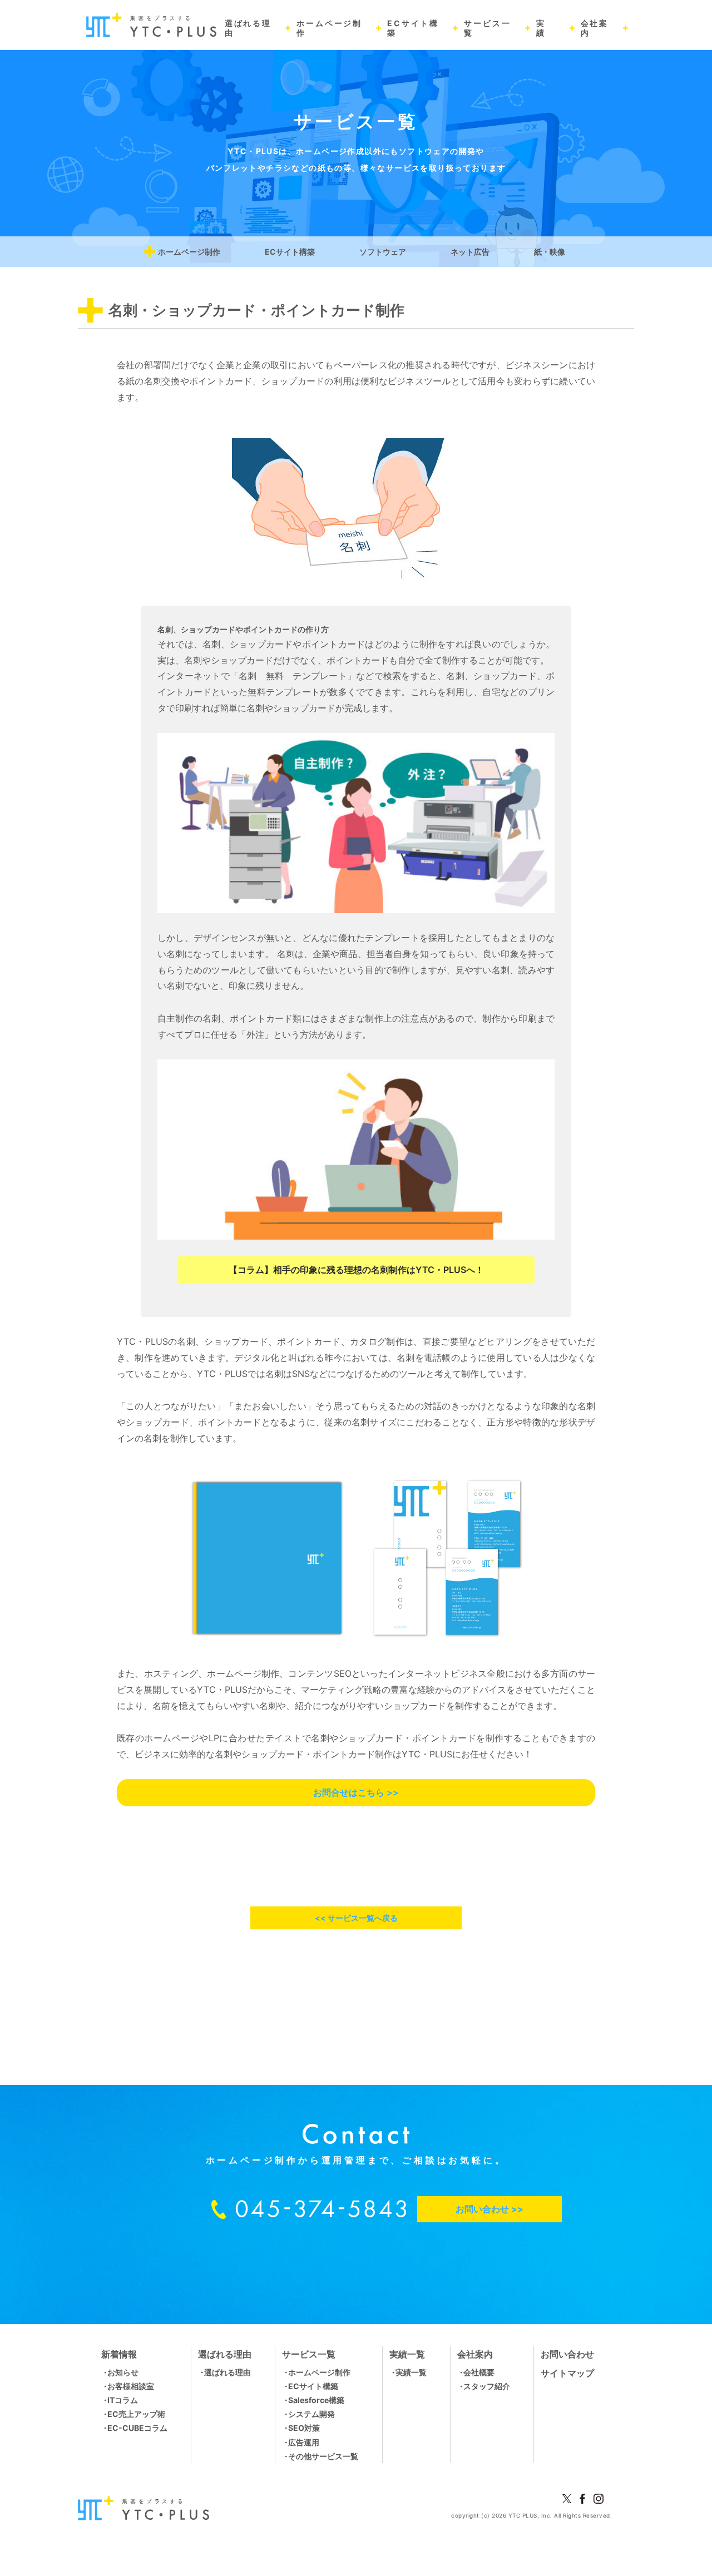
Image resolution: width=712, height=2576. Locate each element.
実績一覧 (411, 2372)
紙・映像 (550, 252)
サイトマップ (567, 2373)
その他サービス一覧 (323, 2456)
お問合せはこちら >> (356, 1792)
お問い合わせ (567, 2354)
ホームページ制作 (189, 252)
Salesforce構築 (316, 2400)
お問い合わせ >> (489, 2209)
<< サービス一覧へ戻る (356, 1918)
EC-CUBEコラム (137, 2428)
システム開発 (311, 2414)
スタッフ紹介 (487, 2386)
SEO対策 (304, 2428)
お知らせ (123, 2372)
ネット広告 (470, 252)
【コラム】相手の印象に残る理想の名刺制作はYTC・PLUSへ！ (356, 1270)
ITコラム (123, 2400)
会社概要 (479, 2372)
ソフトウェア (383, 252)
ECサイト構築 (290, 252)
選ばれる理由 (228, 2372)
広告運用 (304, 2442)
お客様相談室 (131, 2386)
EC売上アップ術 (136, 2414)
